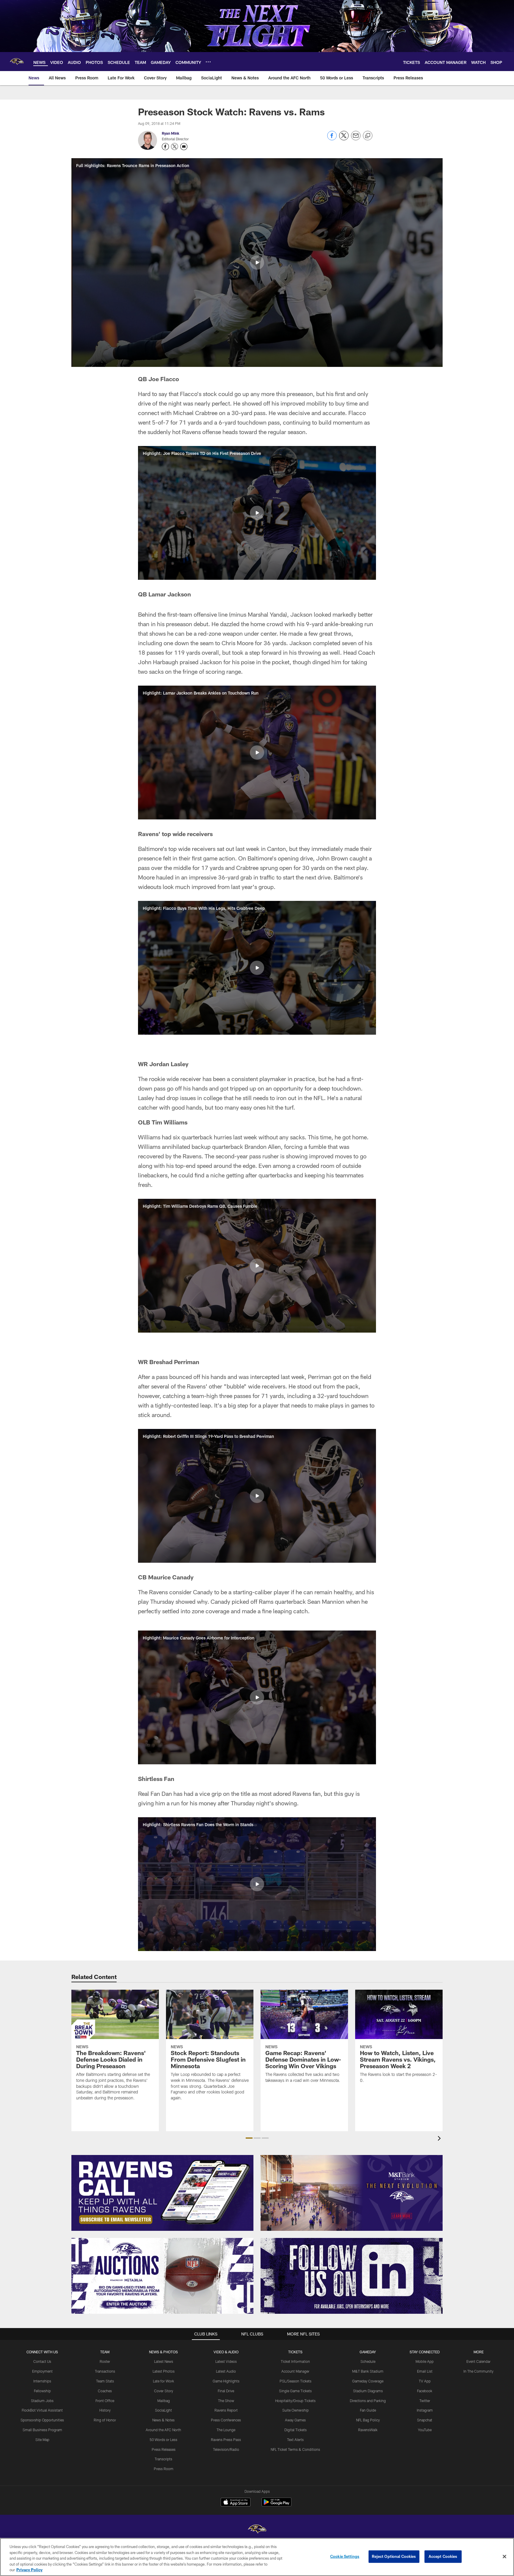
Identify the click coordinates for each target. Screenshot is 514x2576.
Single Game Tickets (295, 2391)
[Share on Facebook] (332, 139)
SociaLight (163, 2410)
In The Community (478, 2371)
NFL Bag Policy (368, 2420)
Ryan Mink (171, 133)
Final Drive (226, 2391)
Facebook (425, 2391)
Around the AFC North (163, 2430)
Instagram (425, 2410)
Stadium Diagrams (368, 2391)
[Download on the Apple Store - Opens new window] (236, 2503)
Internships (42, 2381)
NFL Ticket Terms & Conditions (295, 2449)
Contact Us (42, 2361)
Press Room (164, 2469)
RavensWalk (368, 2430)
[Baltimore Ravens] (257, 2530)
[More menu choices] (208, 62)
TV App (425, 2381)
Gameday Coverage (368, 2381)
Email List (425, 2371)
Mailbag (164, 2401)
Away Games (295, 2420)
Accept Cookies (443, 2556)
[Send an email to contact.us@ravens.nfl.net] (184, 147)
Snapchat (425, 2420)
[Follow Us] (352, 2276)
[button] (257, 263)
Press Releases (164, 2449)
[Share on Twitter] (344, 139)
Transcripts (163, 2459)
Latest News (164, 2361)
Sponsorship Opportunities (42, 2420)
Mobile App (425, 2361)
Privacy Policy (29, 2570)
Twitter (425, 2401)
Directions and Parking (368, 2401)
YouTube (425, 2430)
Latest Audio (226, 2371)
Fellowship (42, 2391)
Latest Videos (226, 2361)
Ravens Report (226, 2410)
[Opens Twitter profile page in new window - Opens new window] (175, 147)
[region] (257, 2557)
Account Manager (295, 2371)
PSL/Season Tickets (296, 2381)
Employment (42, 2371)
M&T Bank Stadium (368, 2371)
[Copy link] (368, 136)
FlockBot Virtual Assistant (42, 2410)
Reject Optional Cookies (394, 2556)
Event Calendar (478, 2361)
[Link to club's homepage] (17, 62)
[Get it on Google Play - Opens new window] (276, 2505)
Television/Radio (226, 2449)
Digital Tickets (296, 2430)
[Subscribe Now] (162, 2193)
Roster (105, 2361)
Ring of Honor (105, 2420)
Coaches (105, 2391)
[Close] (504, 2557)
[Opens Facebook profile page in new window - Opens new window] (165, 147)
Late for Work (163, 2381)
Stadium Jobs (42, 2401)
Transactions (105, 2371)
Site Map (42, 2440)
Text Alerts (295, 2440)
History (105, 2410)
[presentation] (440, 2139)
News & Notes (163, 2420)
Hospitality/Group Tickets (295, 2401)
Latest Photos (164, 2371)
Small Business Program (42, 2430)
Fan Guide (368, 2410)
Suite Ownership (296, 2410)
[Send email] (356, 139)
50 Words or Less (163, 2440)
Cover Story (164, 2391)
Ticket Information (295, 2361)
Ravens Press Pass (226, 2440)
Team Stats (105, 2381)
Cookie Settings (345, 2556)
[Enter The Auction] (162, 2276)
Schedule (368, 2361)
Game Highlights (226, 2381)
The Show (226, 2401)
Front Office (105, 2401)
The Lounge (226, 2430)
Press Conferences (226, 2420)
